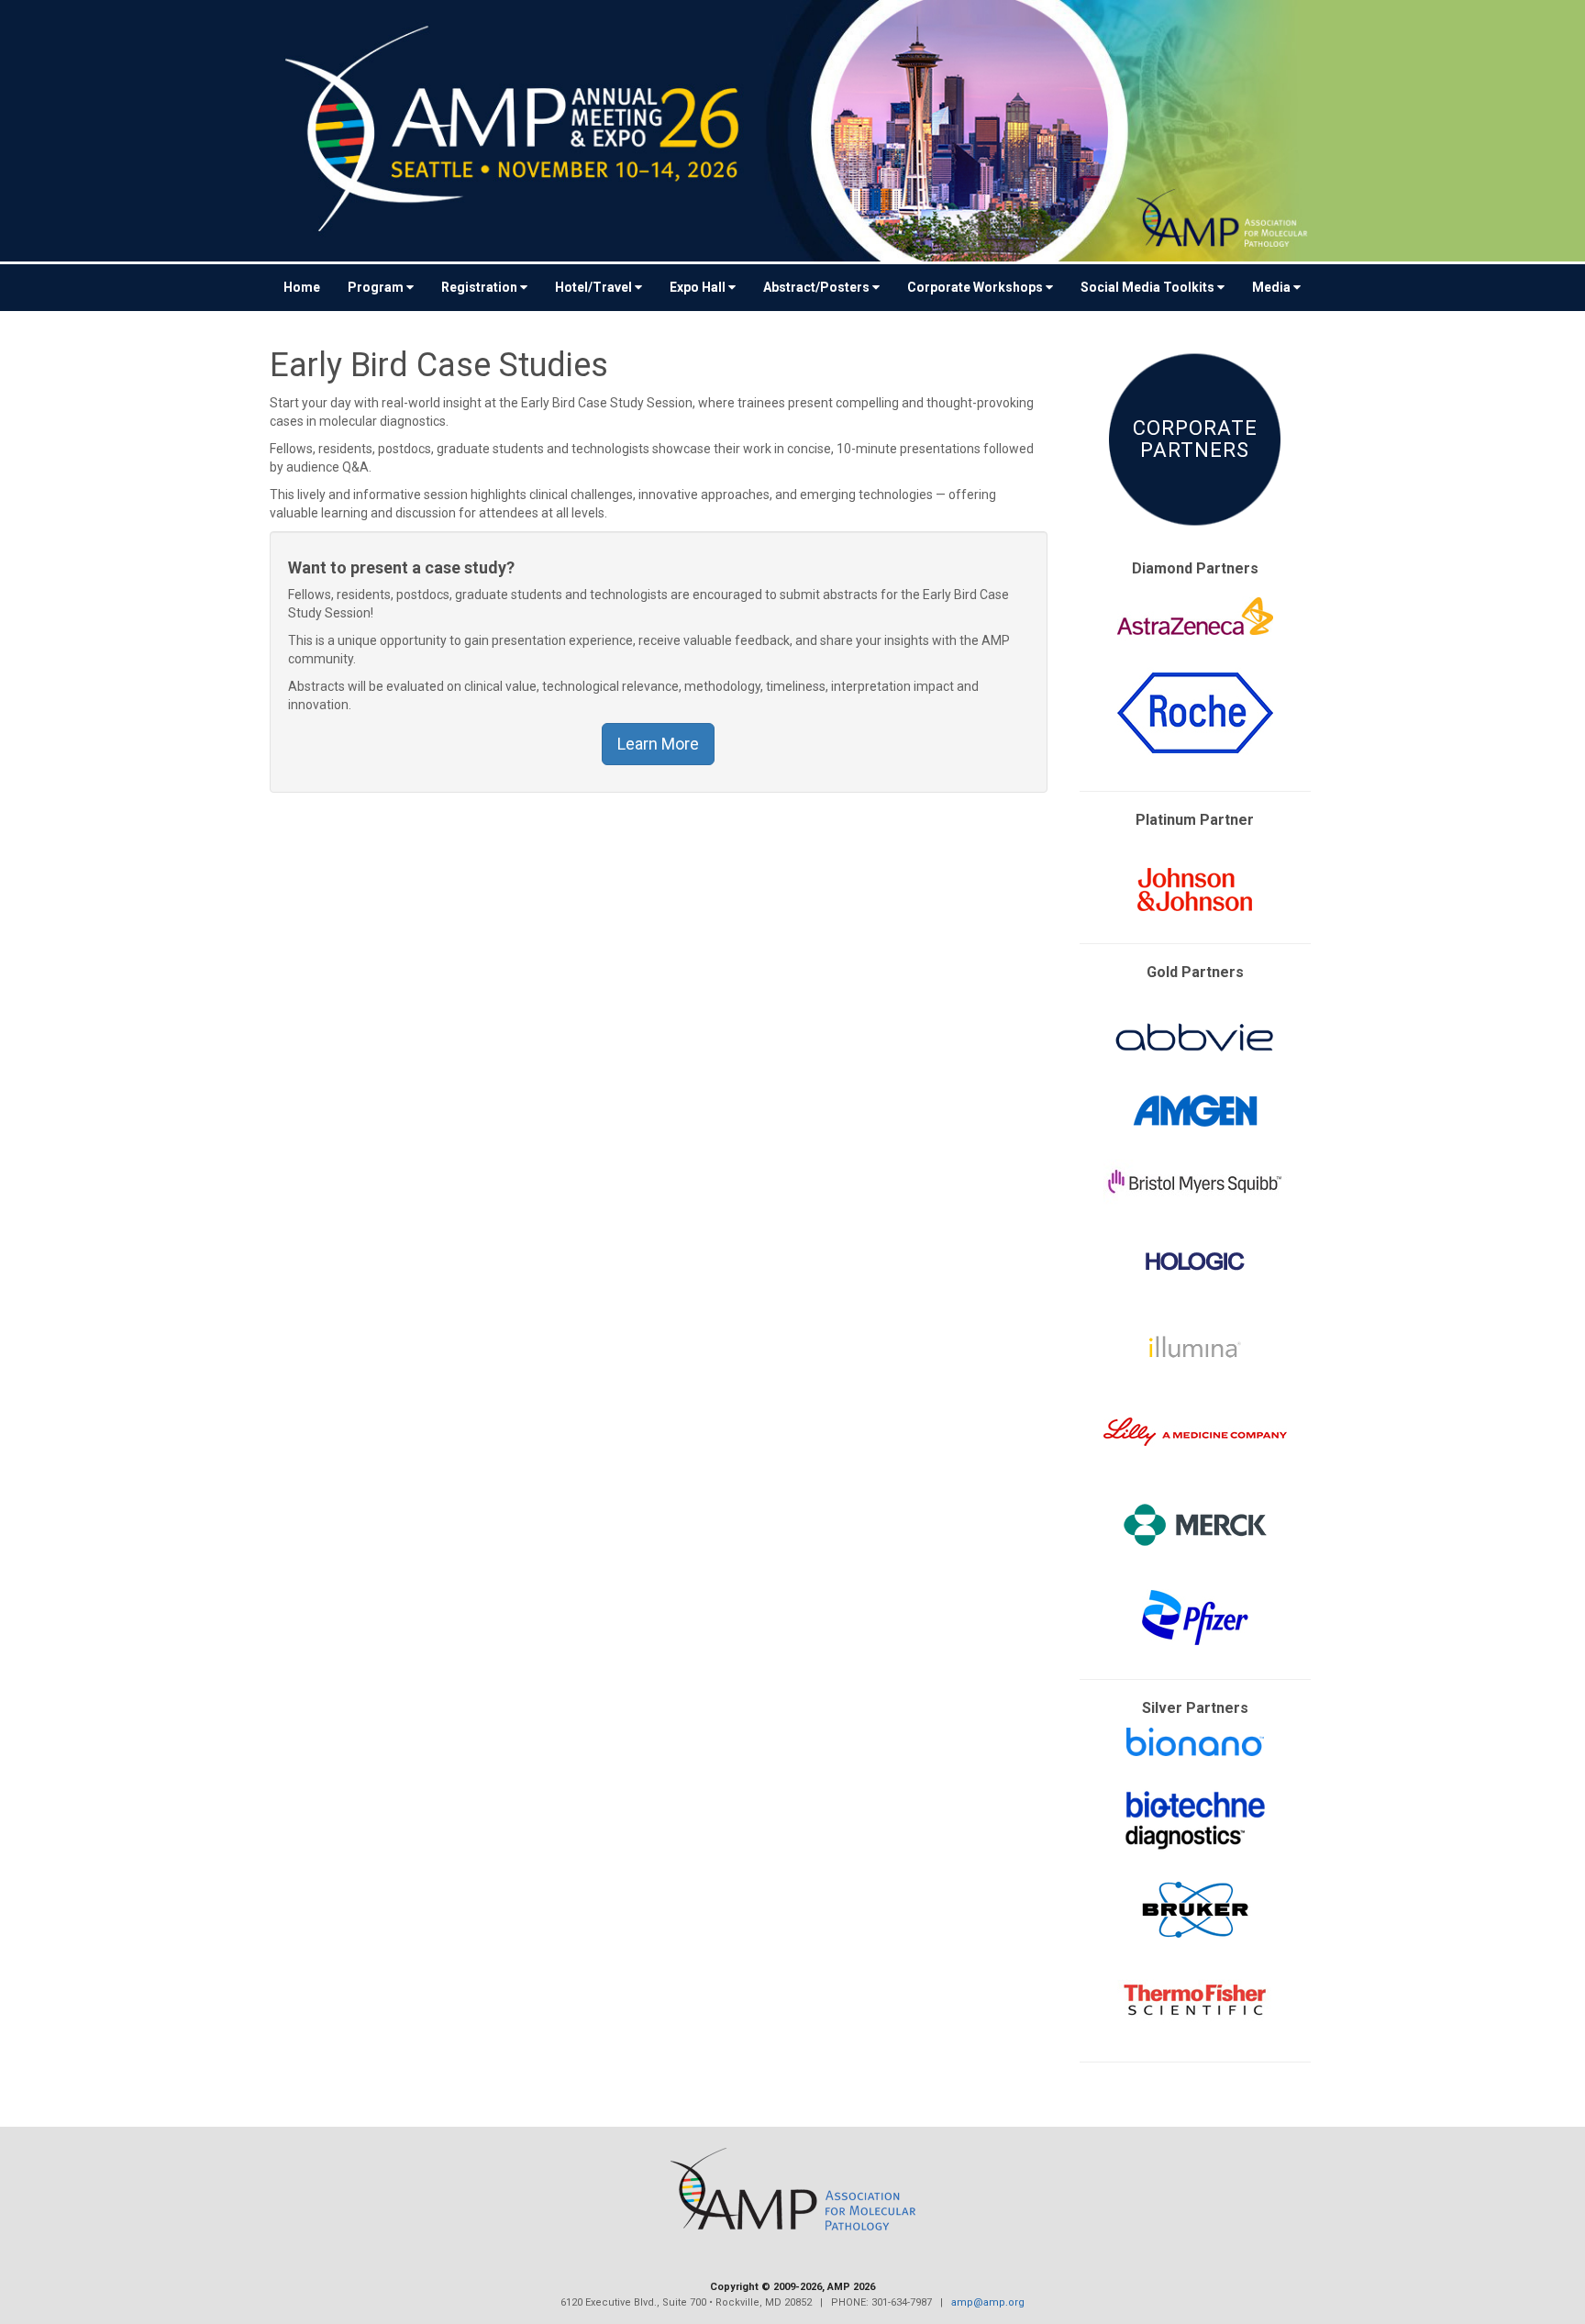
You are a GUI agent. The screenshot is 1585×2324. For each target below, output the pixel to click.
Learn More (658, 744)
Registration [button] (479, 287)
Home (302, 287)
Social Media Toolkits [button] (1147, 287)
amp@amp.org (988, 2302)
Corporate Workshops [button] (975, 287)
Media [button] (1271, 287)
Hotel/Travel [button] (593, 287)
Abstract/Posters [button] (816, 287)
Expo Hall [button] (698, 287)
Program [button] (376, 287)
